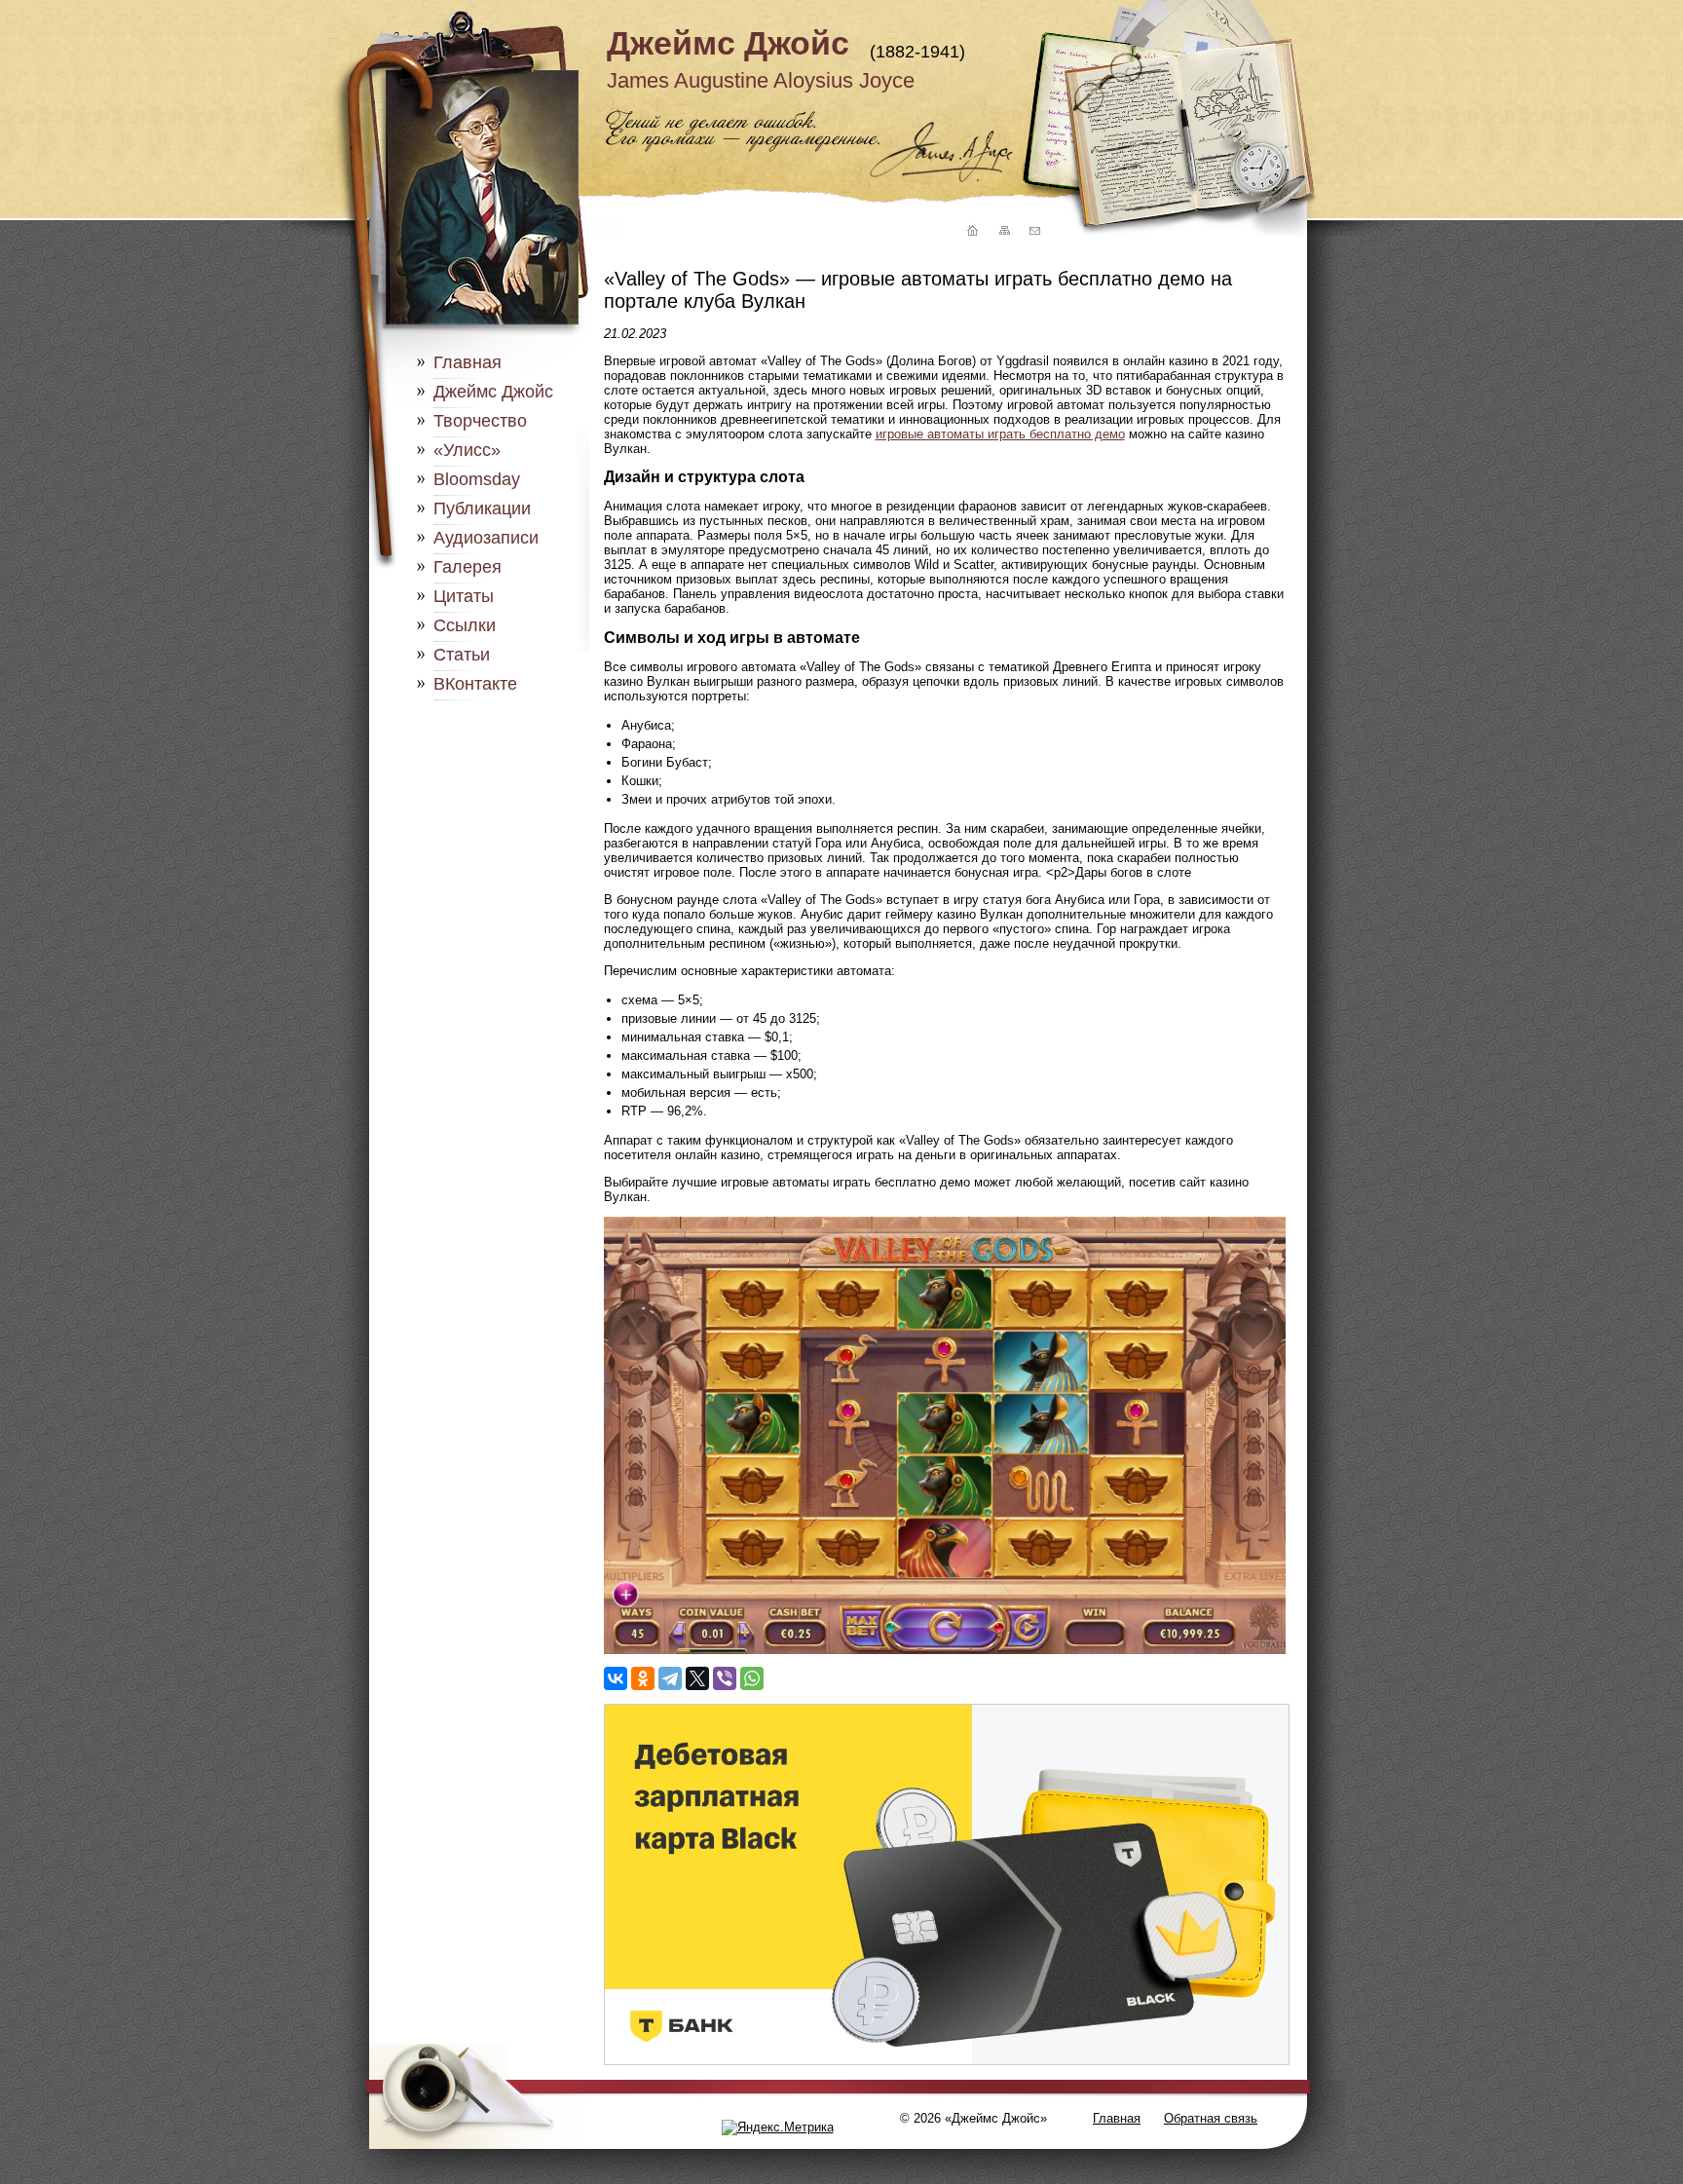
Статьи (462, 655)
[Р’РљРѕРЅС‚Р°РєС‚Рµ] (616, 1678)
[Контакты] (1034, 231)
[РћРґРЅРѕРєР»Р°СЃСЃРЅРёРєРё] (643, 1678)
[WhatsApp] (752, 1678)
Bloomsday (477, 479)
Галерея (467, 567)
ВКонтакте (475, 684)
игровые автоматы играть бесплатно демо (1000, 434)
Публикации (482, 508)
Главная (467, 362)
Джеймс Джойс (728, 43)
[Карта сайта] (1003, 231)
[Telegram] (670, 1678)
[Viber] (725, 1678)
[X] (697, 1678)
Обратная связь (1211, 2118)
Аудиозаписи (486, 538)
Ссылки (465, 625)
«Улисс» (467, 450)
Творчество (480, 421)
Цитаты (464, 596)
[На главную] (970, 231)
